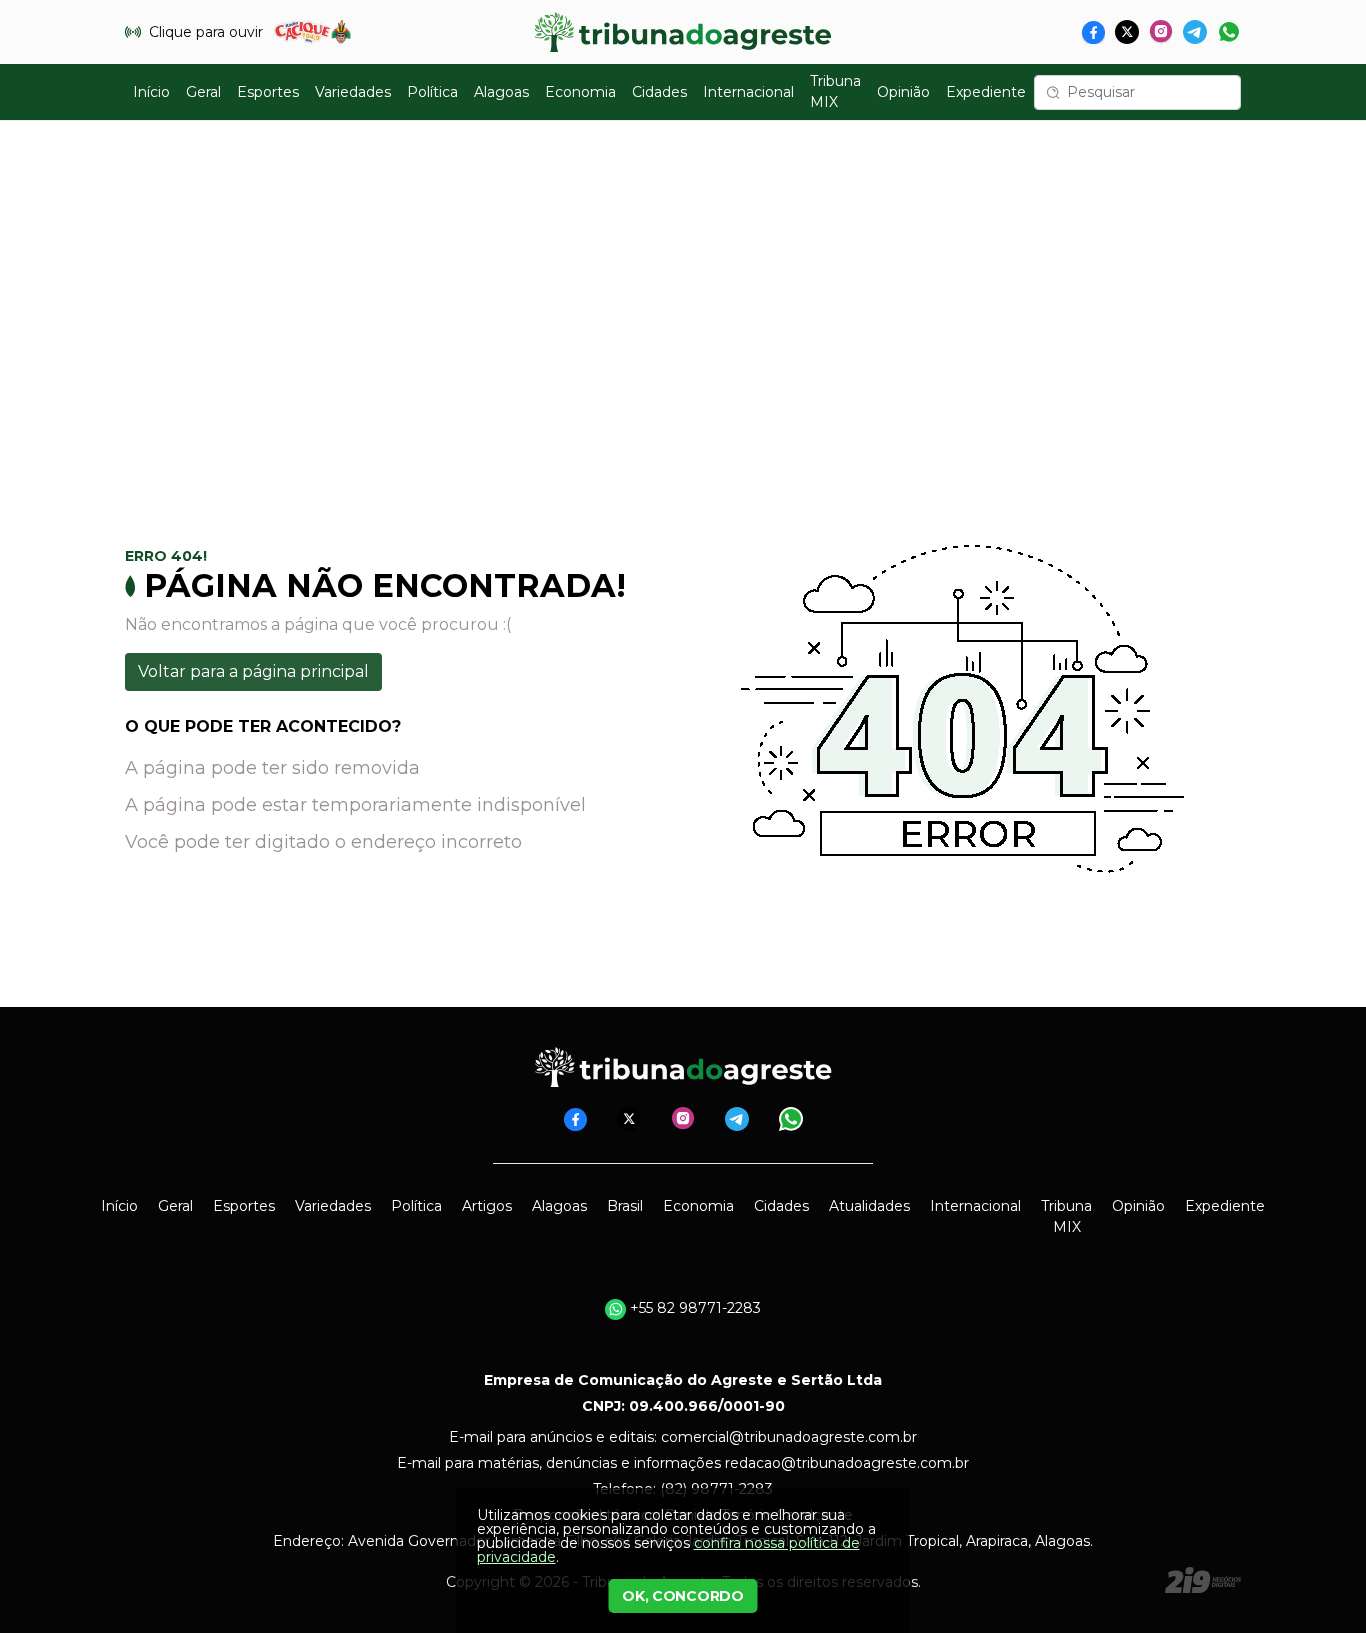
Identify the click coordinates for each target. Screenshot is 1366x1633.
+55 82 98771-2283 (693, 1308)
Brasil (625, 1206)
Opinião (903, 92)
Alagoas (501, 92)
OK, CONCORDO (683, 1596)
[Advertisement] (683, 311)
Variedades (353, 92)
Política (432, 92)
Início (151, 92)
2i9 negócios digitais (1203, 1580)
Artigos (487, 1206)
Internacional (748, 92)
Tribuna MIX (835, 91)
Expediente (986, 92)
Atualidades (869, 1206)
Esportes (268, 92)
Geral (203, 92)
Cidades (659, 92)
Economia (580, 92)
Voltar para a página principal (253, 671)
